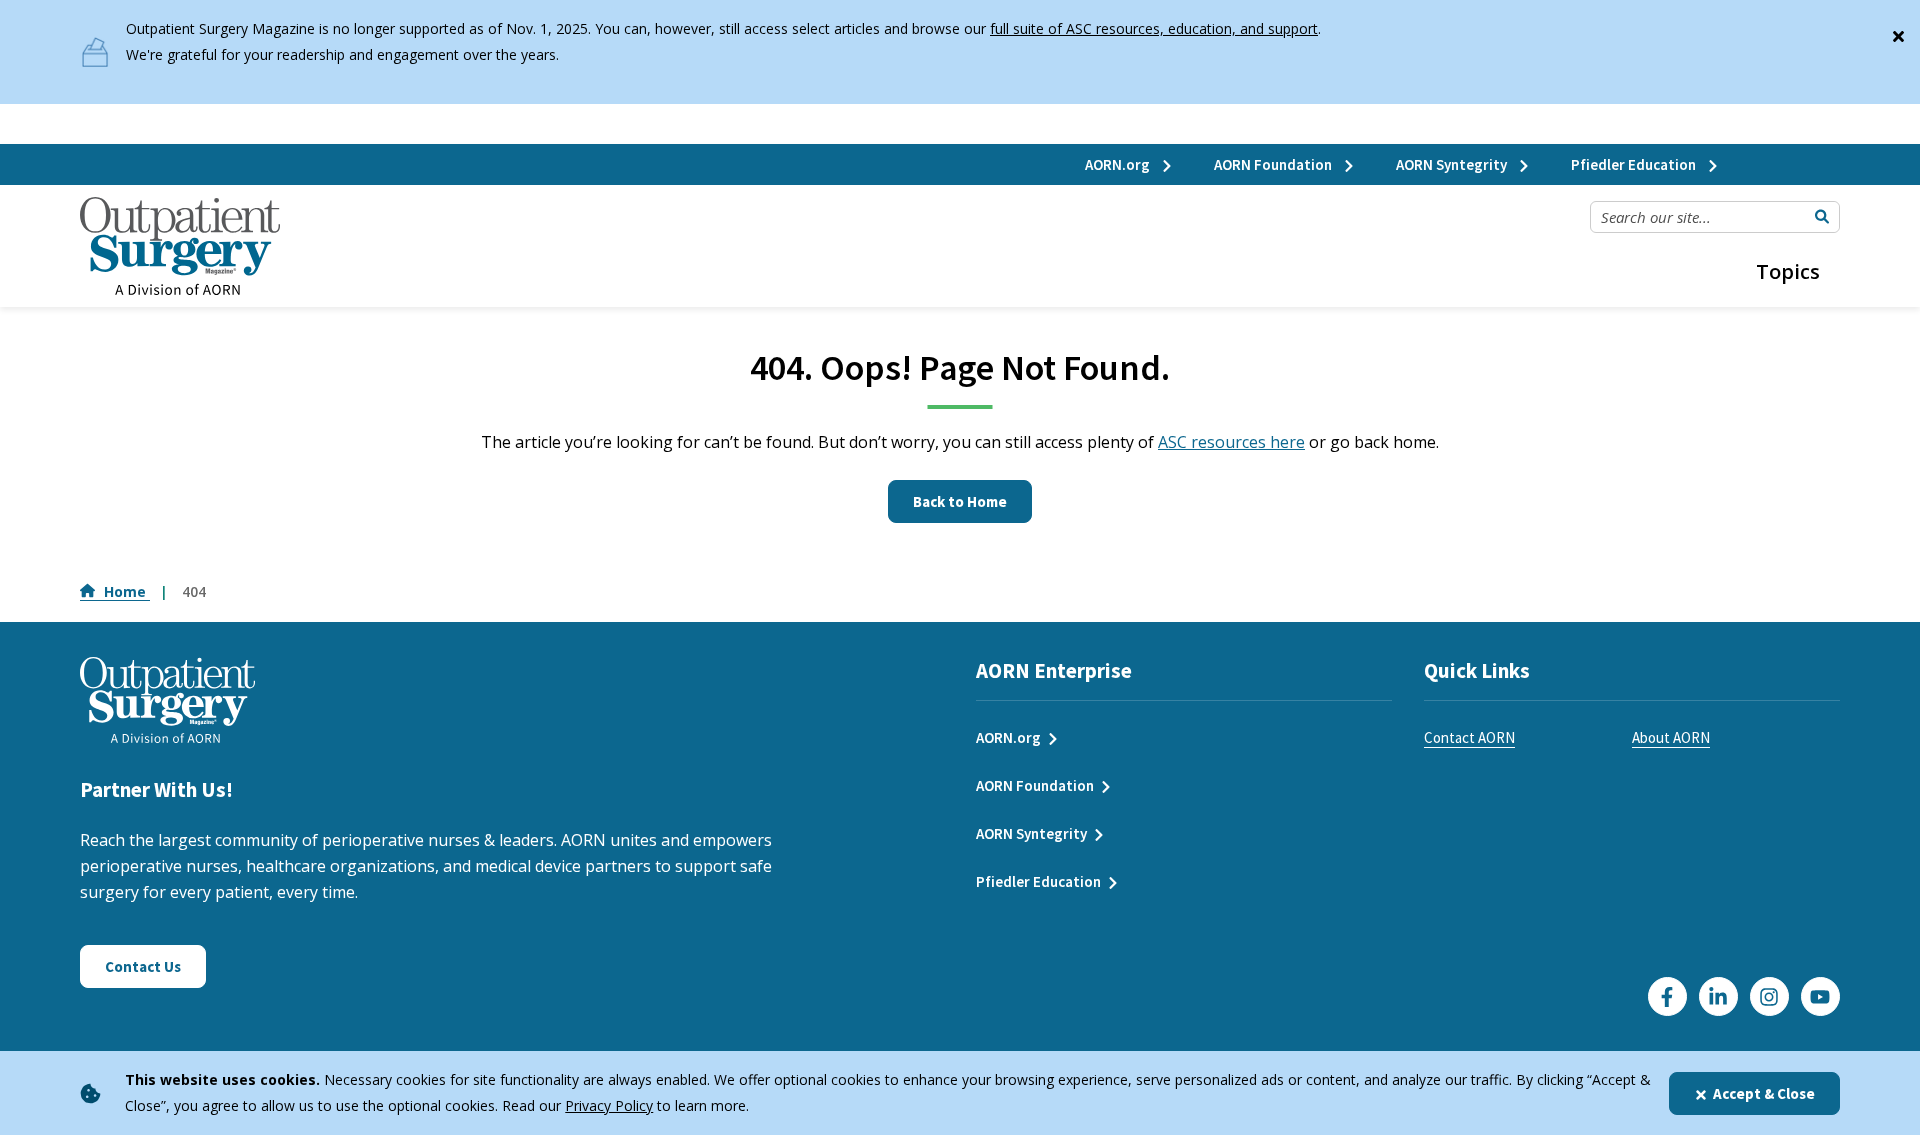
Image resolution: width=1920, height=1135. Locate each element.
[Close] (1898, 32)
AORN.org (1119, 164)
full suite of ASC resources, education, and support (1154, 28)
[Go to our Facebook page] (1667, 996)
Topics (1788, 271)
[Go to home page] (180, 246)
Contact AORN (1469, 737)
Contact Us (143, 966)
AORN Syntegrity (1453, 164)
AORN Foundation (1274, 164)
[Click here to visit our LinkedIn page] (1718, 996)
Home (127, 591)
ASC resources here (1231, 442)
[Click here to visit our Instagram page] (1769, 996)
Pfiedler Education (1635, 164)
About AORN (1671, 737)
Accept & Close (1764, 1093)
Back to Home (960, 501)
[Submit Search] (1822, 217)
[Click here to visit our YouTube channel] (1820, 996)
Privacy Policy (609, 1105)
